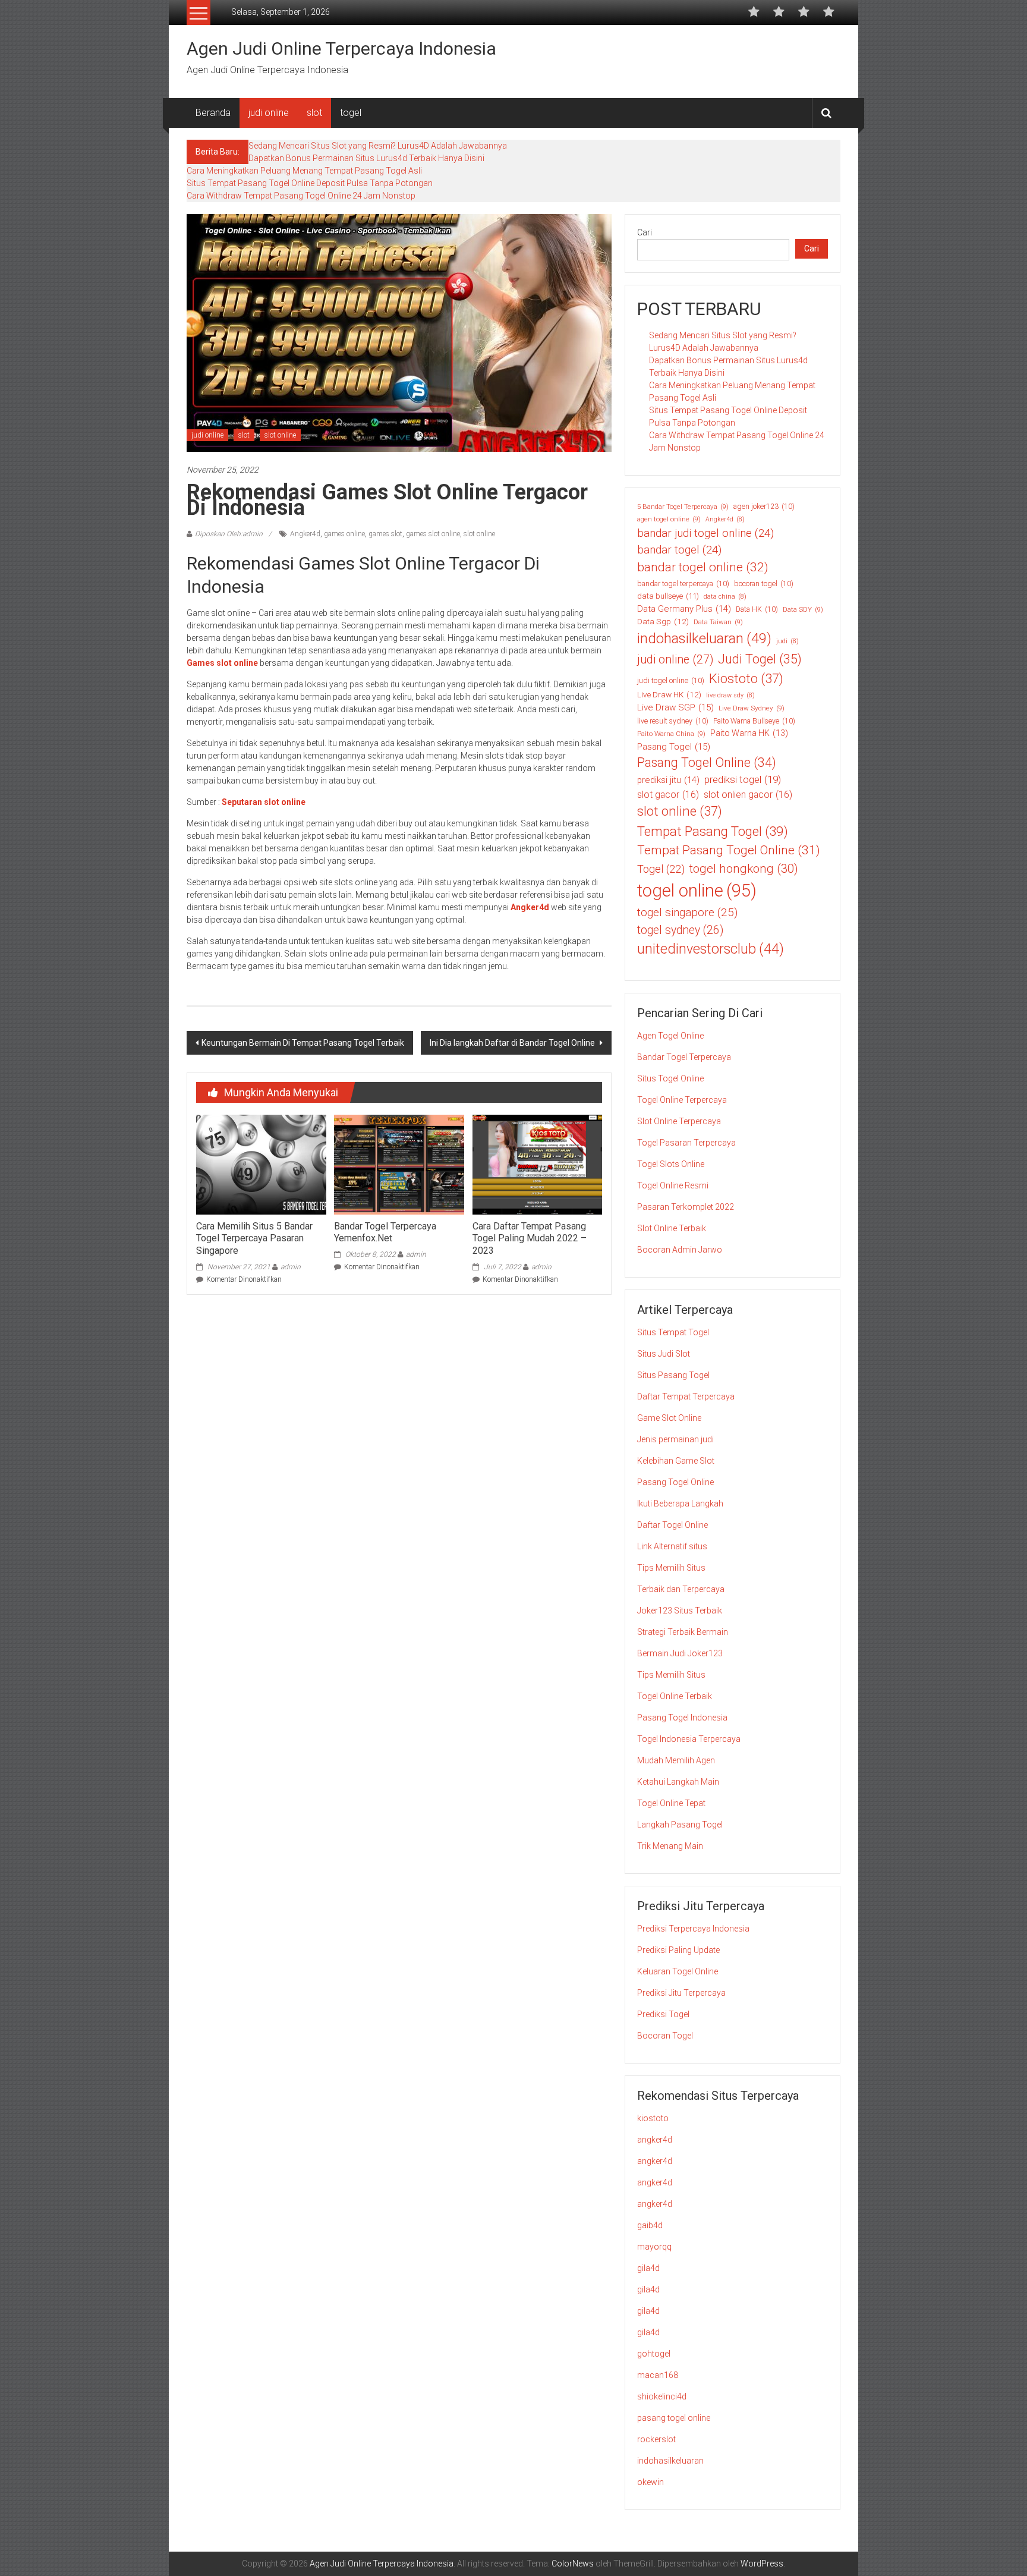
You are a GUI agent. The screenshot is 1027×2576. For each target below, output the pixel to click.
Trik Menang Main (670, 1846)
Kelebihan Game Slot (676, 1461)
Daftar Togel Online (672, 1525)
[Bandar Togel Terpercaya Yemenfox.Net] (399, 1164)
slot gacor (668, 795)
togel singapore (687, 912)
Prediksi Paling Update (678, 1950)
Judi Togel (760, 659)
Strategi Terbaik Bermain (683, 1632)
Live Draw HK (669, 694)
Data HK (757, 609)
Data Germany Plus (684, 609)
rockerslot (656, 2439)
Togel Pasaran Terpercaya (686, 1143)
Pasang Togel (674, 747)
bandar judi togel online (705, 533)
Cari (645, 232)
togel (351, 113)
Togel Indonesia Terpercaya (689, 1739)
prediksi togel (743, 779)
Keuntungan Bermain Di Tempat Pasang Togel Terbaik (303, 1043)
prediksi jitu (668, 780)
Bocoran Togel (665, 2036)
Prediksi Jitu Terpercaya (681, 1993)
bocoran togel (764, 584)
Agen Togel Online (670, 1036)
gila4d (648, 2268)
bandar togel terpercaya (683, 584)
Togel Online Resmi (673, 1185)
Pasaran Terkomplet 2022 (686, 1207)
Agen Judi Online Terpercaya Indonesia (341, 48)
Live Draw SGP (675, 707)
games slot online (433, 534)
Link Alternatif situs (672, 1546)
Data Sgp (663, 621)
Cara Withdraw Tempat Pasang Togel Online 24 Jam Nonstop (301, 196)
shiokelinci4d (662, 2396)
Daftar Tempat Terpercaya (686, 1396)
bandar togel (679, 550)
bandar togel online (703, 567)
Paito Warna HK (749, 733)
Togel (661, 869)
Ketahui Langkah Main (678, 1782)
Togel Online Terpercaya (682, 1100)
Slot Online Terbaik (672, 1228)
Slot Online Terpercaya (679, 1121)
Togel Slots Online (671, 1164)
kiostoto (653, 2118)
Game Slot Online (669, 1418)
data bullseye (668, 596)
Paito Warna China (671, 734)
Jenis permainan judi (675, 1439)
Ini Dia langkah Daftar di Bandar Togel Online (513, 1043)
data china (725, 597)
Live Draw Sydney (752, 708)
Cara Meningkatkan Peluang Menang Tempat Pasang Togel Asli (304, 171)
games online (344, 534)
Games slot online (222, 663)
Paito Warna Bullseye (754, 721)
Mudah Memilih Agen (676, 1760)
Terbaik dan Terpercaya (681, 1589)
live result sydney (673, 721)
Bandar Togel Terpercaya (684, 1057)
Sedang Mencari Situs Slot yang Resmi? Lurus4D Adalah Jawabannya (378, 146)
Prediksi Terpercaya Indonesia (693, 1929)
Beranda (213, 113)
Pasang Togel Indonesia (682, 1718)
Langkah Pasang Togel (680, 1825)
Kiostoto (746, 679)
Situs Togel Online (670, 1078)
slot (314, 113)
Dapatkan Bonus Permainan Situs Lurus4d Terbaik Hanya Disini (366, 158)
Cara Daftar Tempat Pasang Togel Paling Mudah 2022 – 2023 (530, 1239)
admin (291, 1267)
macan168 (658, 2375)
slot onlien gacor (748, 795)
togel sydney (680, 930)
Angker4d (305, 534)
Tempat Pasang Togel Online (729, 850)
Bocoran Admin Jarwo (680, 1250)
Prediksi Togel (663, 2014)
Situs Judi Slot (664, 1354)
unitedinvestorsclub (711, 949)
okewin (650, 2482)
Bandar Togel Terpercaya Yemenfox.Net (385, 1232)
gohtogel (654, 2354)
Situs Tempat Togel (673, 1332)
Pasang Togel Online (707, 762)
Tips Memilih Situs (671, 1568)
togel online (697, 891)
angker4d (655, 2140)
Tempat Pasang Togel (713, 831)
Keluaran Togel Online (678, 1971)
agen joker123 (764, 507)
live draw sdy (730, 695)
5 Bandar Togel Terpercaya (683, 507)
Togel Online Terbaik (675, 1696)
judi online (269, 113)
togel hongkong (744, 869)
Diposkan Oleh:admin (229, 534)
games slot (385, 534)
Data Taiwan (718, 622)
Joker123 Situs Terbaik (680, 1611)
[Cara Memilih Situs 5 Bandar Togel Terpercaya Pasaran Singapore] (261, 1164)
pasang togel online (674, 2418)
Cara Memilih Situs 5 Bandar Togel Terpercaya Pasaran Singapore (254, 1239)
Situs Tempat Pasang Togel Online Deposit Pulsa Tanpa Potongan (310, 183)
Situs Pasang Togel (673, 1375)
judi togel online (671, 681)
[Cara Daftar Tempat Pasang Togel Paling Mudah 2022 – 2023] (537, 1164)
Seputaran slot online (264, 802)
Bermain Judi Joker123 (680, 1653)
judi (787, 641)
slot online (280, 435)
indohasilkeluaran (704, 639)
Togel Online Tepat (671, 1803)
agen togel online (669, 519)
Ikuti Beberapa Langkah (680, 1504)
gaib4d (650, 2225)
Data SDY (803, 609)
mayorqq (654, 2247)
